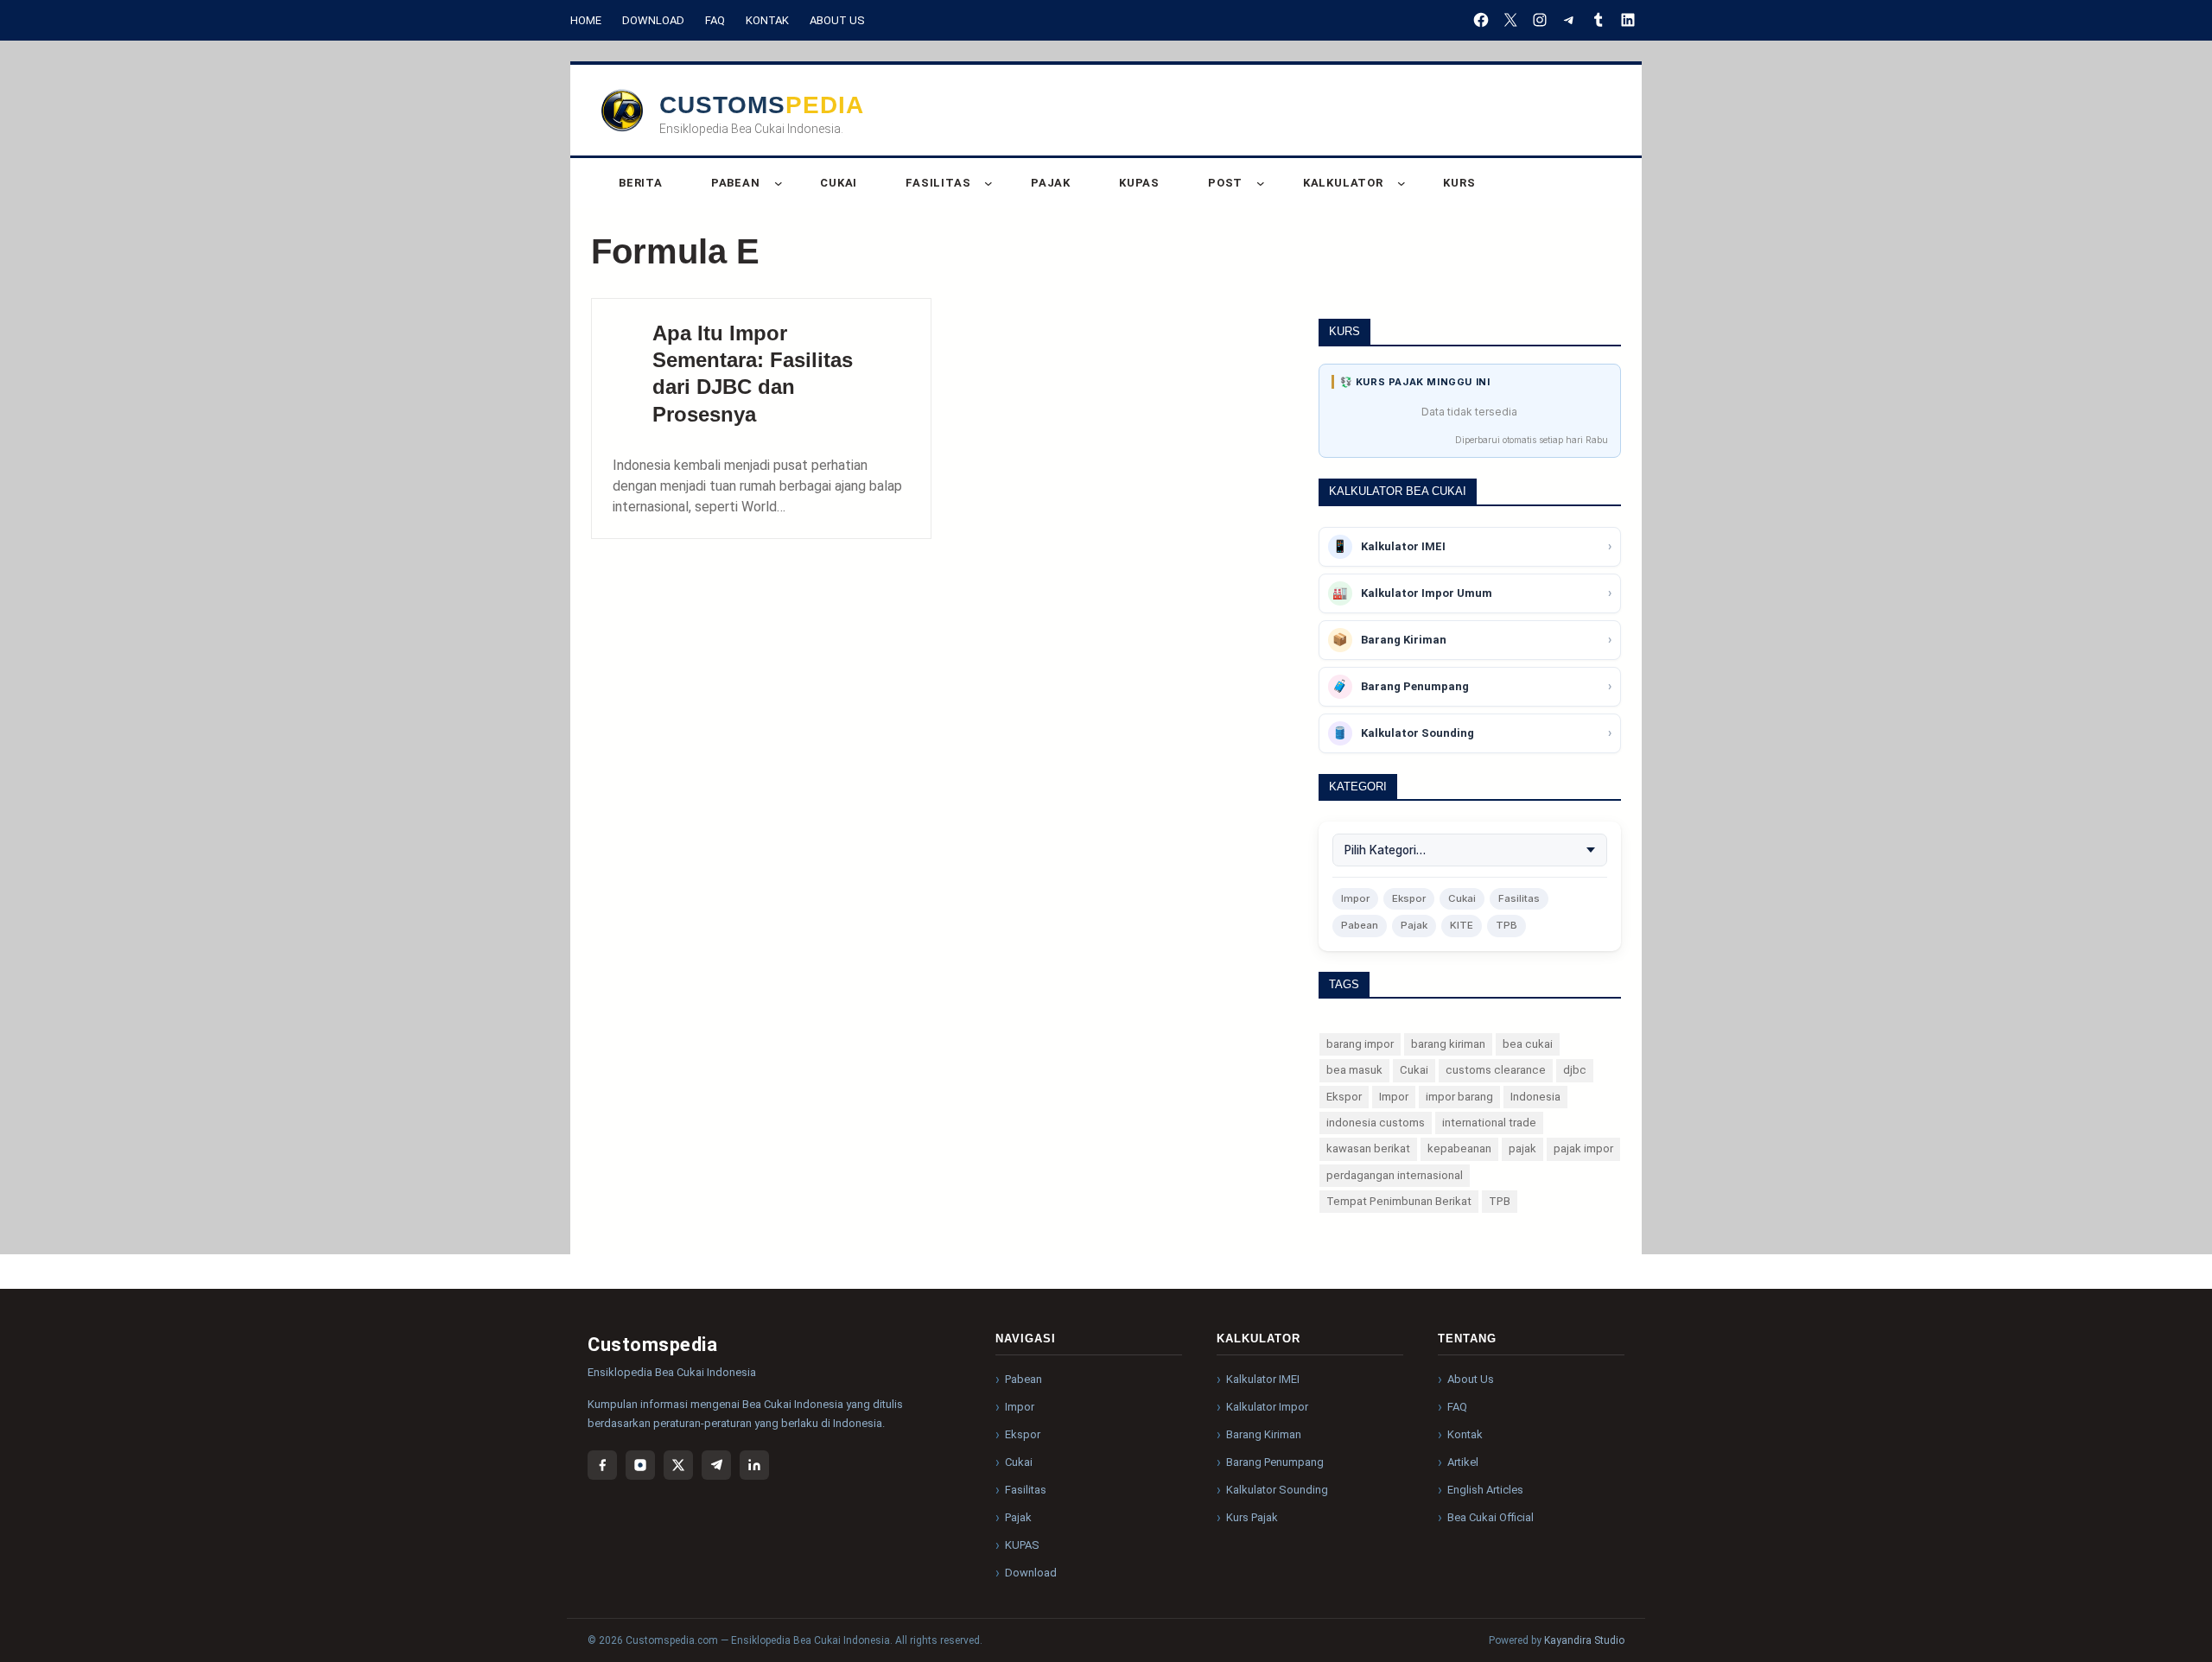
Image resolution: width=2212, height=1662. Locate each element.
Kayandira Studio (1584, 1640)
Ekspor (1409, 898)
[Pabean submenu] (779, 183)
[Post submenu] (1261, 183)
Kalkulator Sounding (1277, 1490)
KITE (1462, 925)
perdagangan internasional (1395, 1175)
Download (653, 20)
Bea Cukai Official (1491, 1517)
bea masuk (1354, 1070)
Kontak (767, 20)
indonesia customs (1376, 1123)
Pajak (1414, 925)
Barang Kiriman (1264, 1434)
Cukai (1462, 898)
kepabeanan (1459, 1148)
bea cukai (1528, 1044)
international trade (1489, 1123)
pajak (1522, 1148)
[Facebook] (602, 1465)
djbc (1575, 1070)
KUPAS (1022, 1545)
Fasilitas (1519, 898)
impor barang (1459, 1097)
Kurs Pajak (1252, 1517)
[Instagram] (640, 1465)
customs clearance (1496, 1070)
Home (586, 20)
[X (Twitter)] (678, 1465)
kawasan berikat (1368, 1148)
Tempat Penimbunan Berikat (1399, 1201)
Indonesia (1535, 1097)
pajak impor (1583, 1148)
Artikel (1463, 1462)
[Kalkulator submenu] (1402, 183)
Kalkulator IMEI (1263, 1379)
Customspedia (762, 105)
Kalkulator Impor (1267, 1407)
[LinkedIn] (754, 1465)
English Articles (1485, 1490)
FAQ (715, 20)
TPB (1506, 925)
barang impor (1360, 1044)
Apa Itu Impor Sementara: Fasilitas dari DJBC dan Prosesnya (753, 374)
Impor (1355, 898)
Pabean (1360, 925)
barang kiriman (1448, 1044)
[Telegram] (716, 1465)
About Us (837, 20)
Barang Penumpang (1275, 1462)
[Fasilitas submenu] (988, 183)
